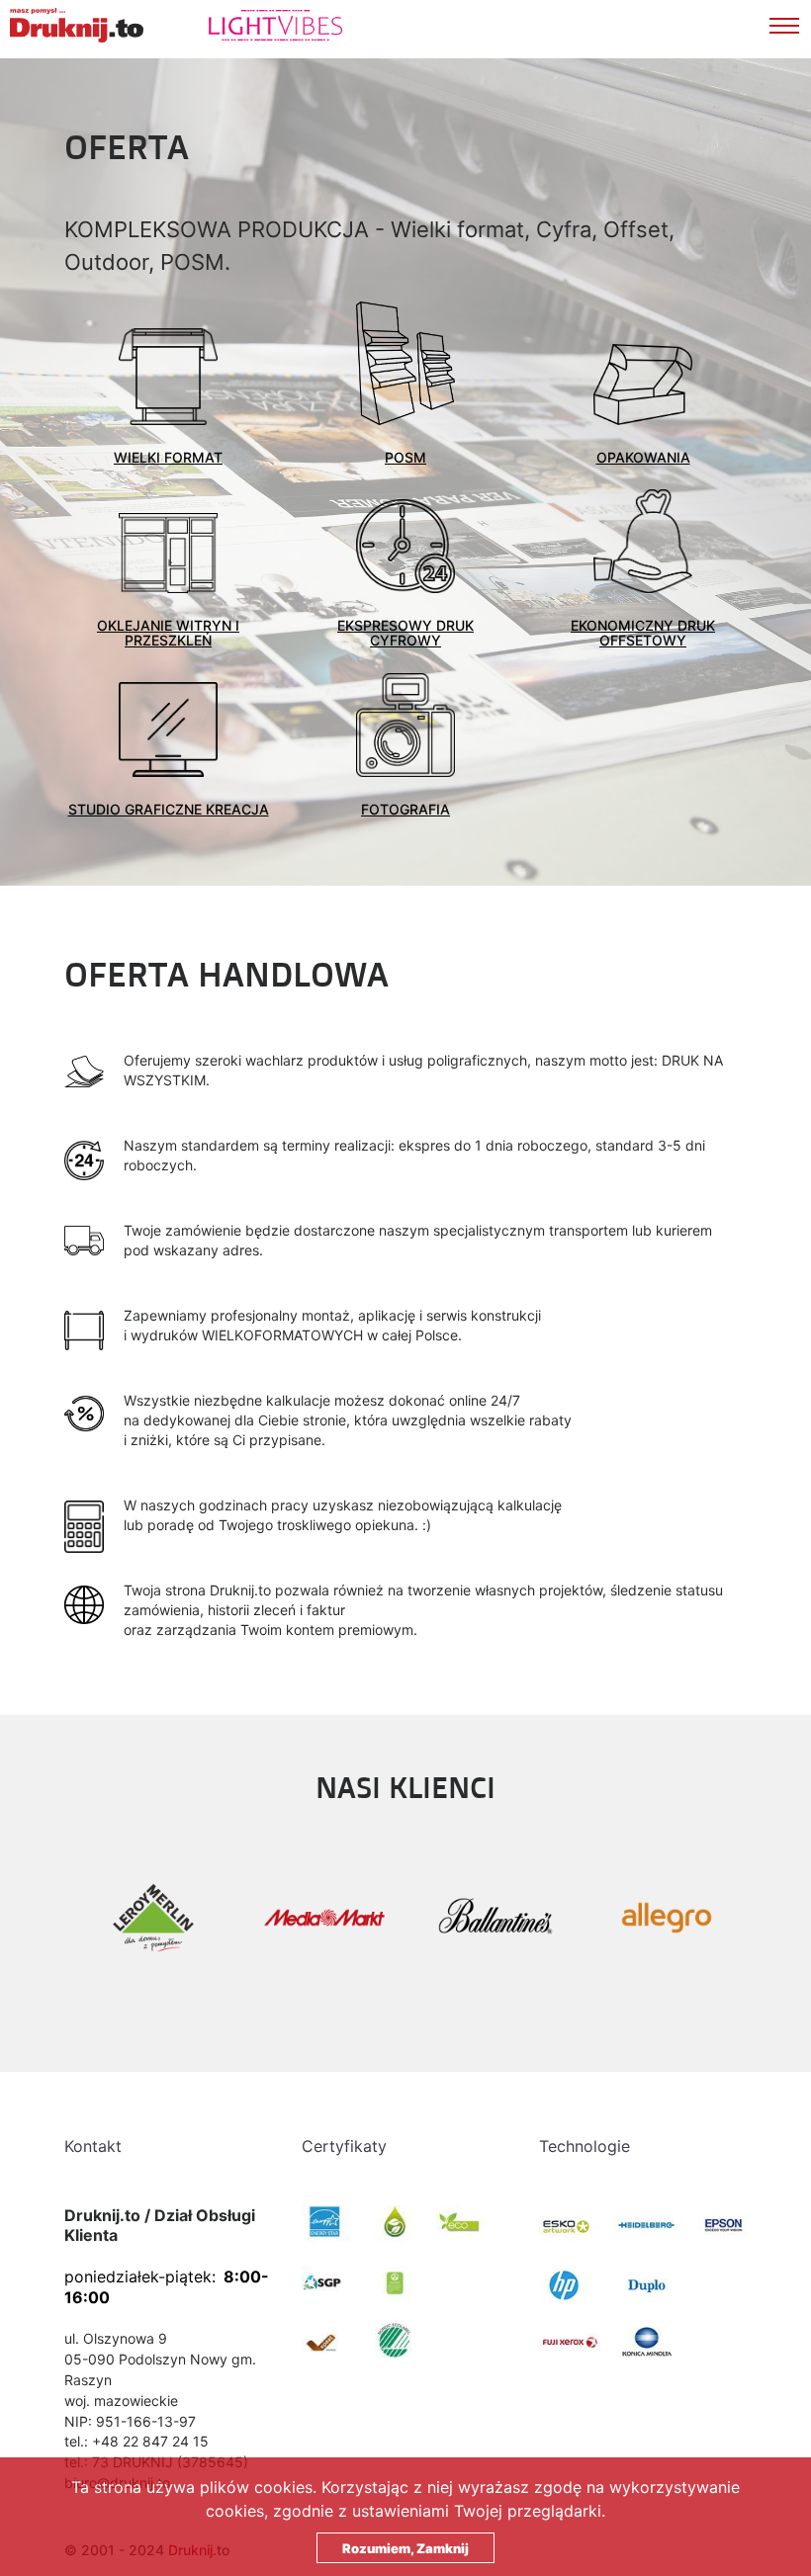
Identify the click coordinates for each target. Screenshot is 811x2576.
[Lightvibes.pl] (241, 25)
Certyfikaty (344, 2146)
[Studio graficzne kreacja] (168, 730)
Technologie (585, 2146)
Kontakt (93, 2146)
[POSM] (405, 363)
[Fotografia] (405, 725)
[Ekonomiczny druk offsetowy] (643, 541)
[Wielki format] (168, 377)
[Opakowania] (643, 385)
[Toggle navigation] (790, 23)
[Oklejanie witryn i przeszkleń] (168, 553)
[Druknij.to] (77, 25)
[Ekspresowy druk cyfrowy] (405, 546)
